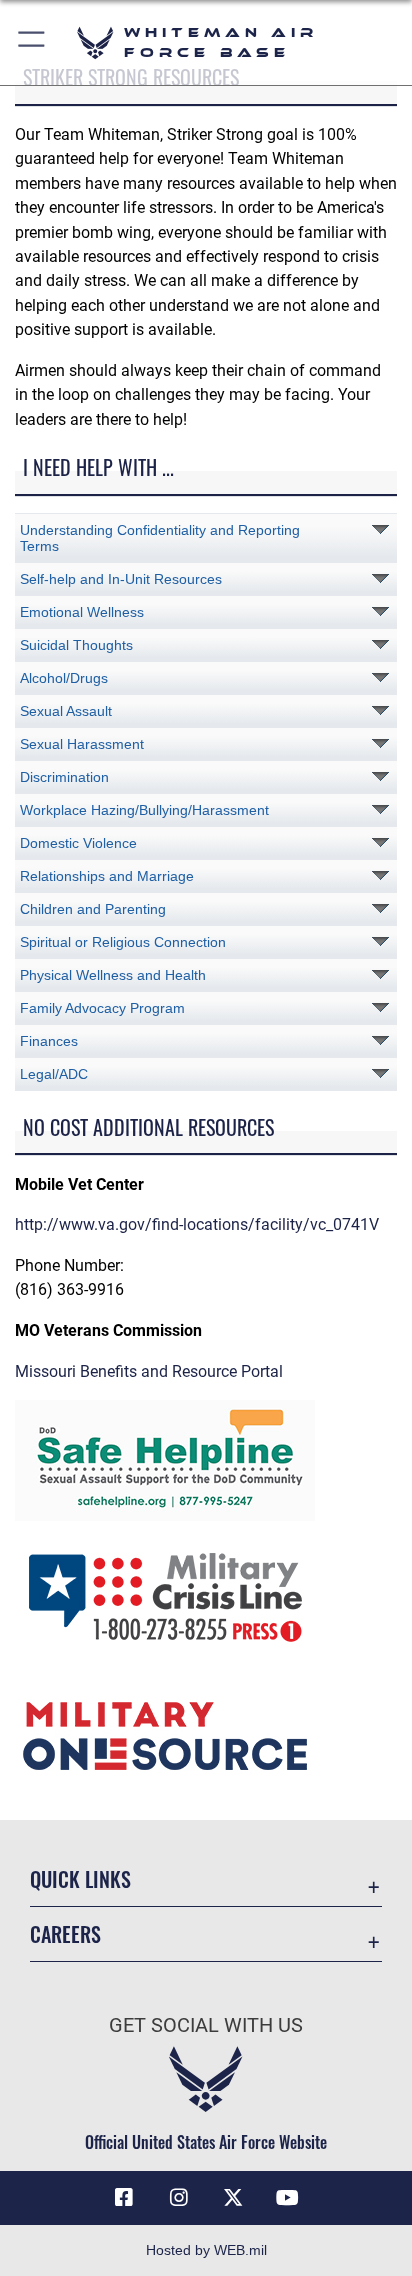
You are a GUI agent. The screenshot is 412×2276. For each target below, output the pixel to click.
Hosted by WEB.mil (206, 2250)
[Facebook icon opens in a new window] (124, 2198)
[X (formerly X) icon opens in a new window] (233, 2198)
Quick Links (80, 1879)
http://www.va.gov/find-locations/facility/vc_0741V (197, 1224)
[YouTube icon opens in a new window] (288, 2198)
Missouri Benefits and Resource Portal (149, 1371)
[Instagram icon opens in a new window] (179, 2198)
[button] (32, 42)
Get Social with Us (206, 2025)
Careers (65, 1934)
